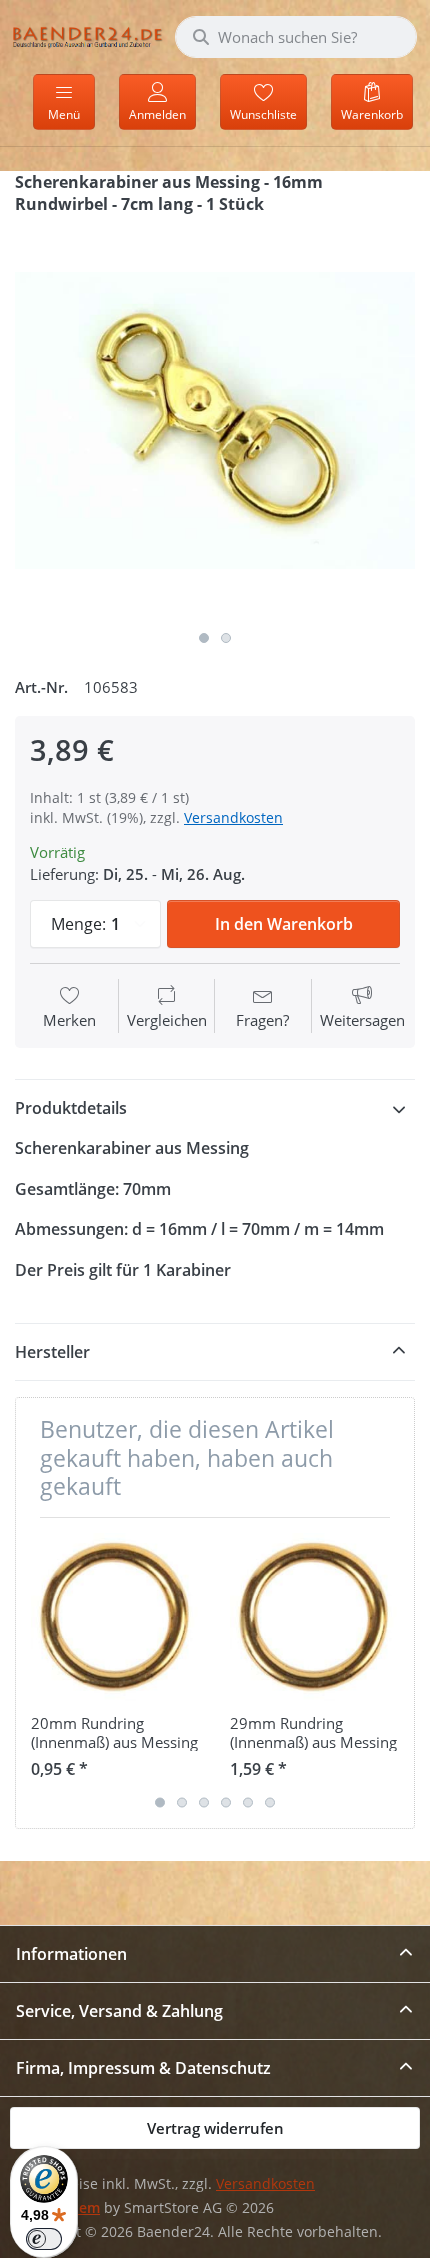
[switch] (44, 2239)
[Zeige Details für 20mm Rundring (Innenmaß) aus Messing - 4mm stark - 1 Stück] (115, 1617)
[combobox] (296, 37)
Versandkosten (233, 817)
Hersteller (52, 1352)
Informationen (71, 1954)
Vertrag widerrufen (215, 2128)
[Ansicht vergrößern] (215, 421)
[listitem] (215, 421)
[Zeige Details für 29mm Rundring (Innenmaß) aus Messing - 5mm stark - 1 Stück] (314, 1617)
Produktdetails (71, 1108)
